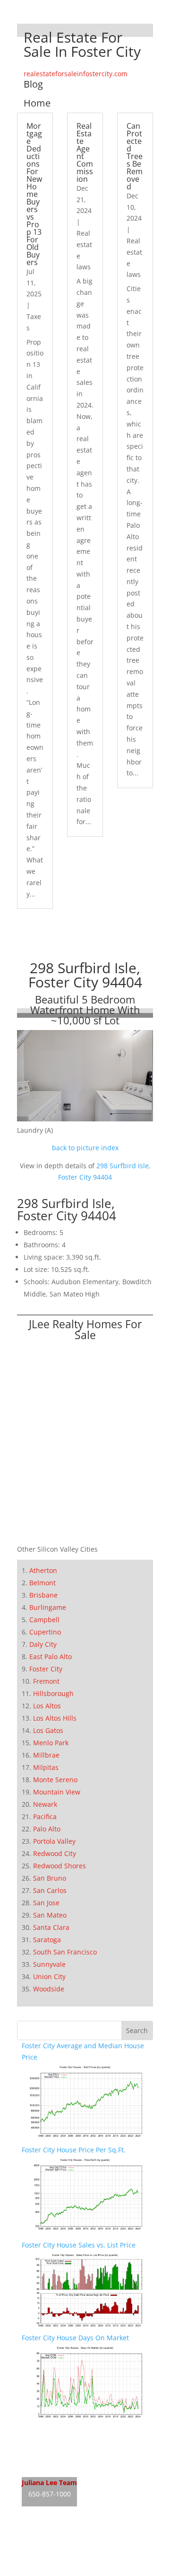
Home (37, 103)
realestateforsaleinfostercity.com (76, 74)
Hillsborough (53, 1693)
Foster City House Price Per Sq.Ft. (74, 2150)
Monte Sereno (55, 1780)
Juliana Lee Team (49, 2483)
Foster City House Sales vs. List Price (79, 2245)
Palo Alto (47, 1829)
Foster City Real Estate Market (69, 2466)
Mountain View (57, 1792)
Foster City (46, 1669)
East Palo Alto (51, 1657)
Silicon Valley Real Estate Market (73, 2570)
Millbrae (46, 1755)
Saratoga (47, 1940)
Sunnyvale (49, 1964)
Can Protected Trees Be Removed (135, 156)
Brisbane (43, 1595)
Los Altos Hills (55, 1718)
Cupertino (45, 1632)
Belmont (42, 1583)
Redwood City (55, 1853)
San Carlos (50, 1890)
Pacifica (45, 1817)
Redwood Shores (59, 1866)
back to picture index (85, 1148)
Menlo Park (51, 1743)
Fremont (46, 1681)
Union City (49, 1976)
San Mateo (50, 1915)
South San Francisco (65, 1952)
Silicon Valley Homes (91, 2552)
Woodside (49, 1989)
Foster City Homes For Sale (64, 2448)
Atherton (43, 1570)
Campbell (44, 1620)
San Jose (46, 1903)
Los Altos (47, 1706)
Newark (45, 1804)
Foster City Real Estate (57, 2431)
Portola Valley (54, 1841)
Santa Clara (51, 1927)
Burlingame (48, 1607)
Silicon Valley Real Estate (85, 2534)
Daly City (43, 1644)
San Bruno (50, 1878)
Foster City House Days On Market (75, 2338)
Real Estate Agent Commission (85, 152)
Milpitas (46, 1767)
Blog (33, 84)
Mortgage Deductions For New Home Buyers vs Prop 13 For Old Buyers (34, 194)
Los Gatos (48, 1730)
